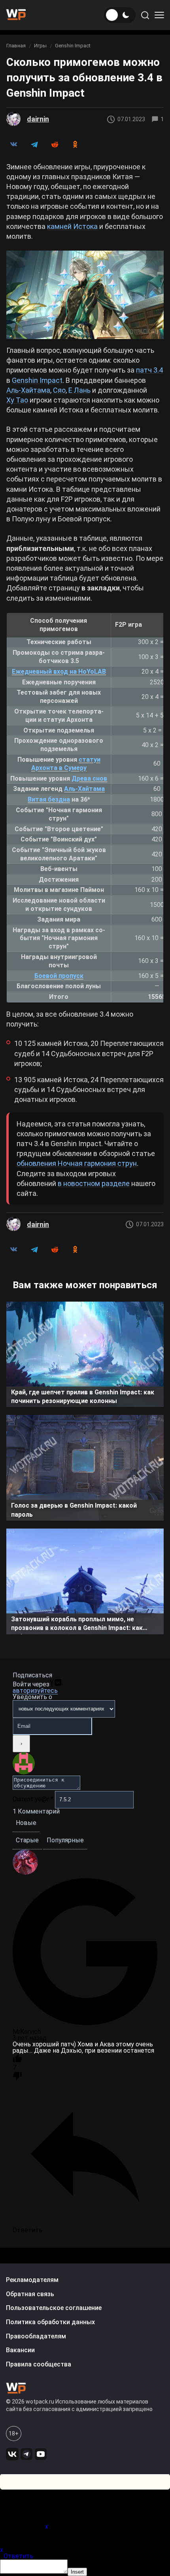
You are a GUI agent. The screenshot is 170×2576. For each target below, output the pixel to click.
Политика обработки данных (50, 2322)
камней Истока (72, 226)
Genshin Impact (73, 46)
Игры (40, 46)
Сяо (59, 390)
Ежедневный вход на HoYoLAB (59, 672)
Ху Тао (17, 400)
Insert (77, 2572)
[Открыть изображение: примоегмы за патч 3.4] (85, 295)
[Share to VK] (13, 144)
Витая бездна (49, 799)
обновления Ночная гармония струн (77, 1163)
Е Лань (79, 390)
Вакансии (20, 2350)
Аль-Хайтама (28, 390)
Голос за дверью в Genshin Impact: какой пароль (74, 1510)
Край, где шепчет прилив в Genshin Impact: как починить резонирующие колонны (83, 1397)
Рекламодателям (32, 2280)
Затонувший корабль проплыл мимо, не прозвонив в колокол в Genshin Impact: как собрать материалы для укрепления (77, 1625)
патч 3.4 (149, 370)
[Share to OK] (75, 144)
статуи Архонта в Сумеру (66, 764)
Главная (16, 46)
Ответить (18, 2556)
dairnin (38, 119)
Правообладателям (36, 2336)
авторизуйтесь (35, 1691)
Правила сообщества (39, 2364)
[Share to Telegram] (34, 144)
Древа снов (89, 778)
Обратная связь (30, 2294)
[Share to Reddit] (55, 144)
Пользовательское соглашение (54, 2308)
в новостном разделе (94, 1183)
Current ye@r (33, 1799)
